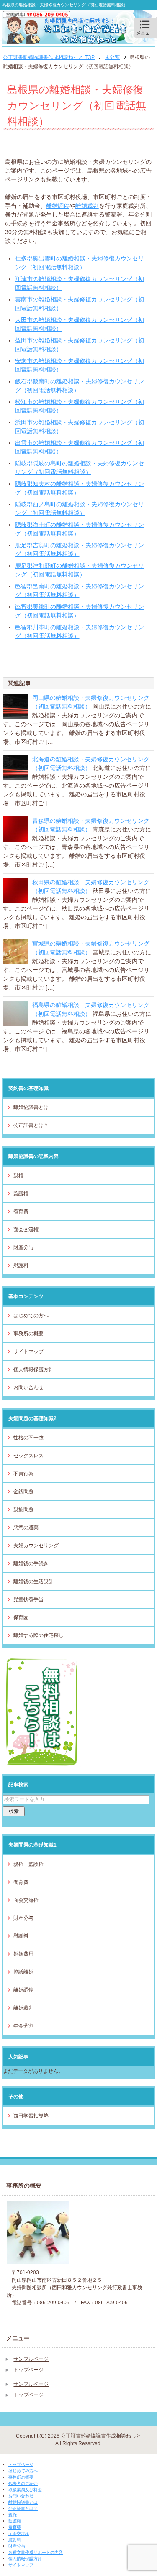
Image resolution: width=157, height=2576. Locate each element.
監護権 (21, 1194)
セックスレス (28, 1456)
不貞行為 (23, 1474)
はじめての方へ (31, 1316)
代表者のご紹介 (23, 2483)
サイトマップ (28, 1352)
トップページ (28, 2370)
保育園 (21, 1617)
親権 (18, 1176)
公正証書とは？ (31, 1125)
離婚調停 (58, 206)
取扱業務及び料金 (25, 2490)
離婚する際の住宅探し (39, 1635)
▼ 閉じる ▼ (15, 2457)
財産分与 (23, 1247)
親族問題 (23, 1510)
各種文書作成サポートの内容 (36, 2552)
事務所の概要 (28, 1334)
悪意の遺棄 (26, 1528)
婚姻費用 (23, 1954)
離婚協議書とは (31, 1107)
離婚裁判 (87, 206)
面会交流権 (26, 1229)
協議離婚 (23, 1972)
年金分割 (23, 2026)
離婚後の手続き (31, 1563)
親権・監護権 (28, 1864)
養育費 (21, 1211)
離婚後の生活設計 (33, 1581)
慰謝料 (21, 1265)
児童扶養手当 (28, 1599)
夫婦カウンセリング (36, 1546)
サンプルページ (31, 2359)
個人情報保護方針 (33, 1370)
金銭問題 (23, 1492)
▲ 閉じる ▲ (15, 2572)
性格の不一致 (28, 1438)
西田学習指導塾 (31, 2116)
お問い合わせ (28, 1387)
